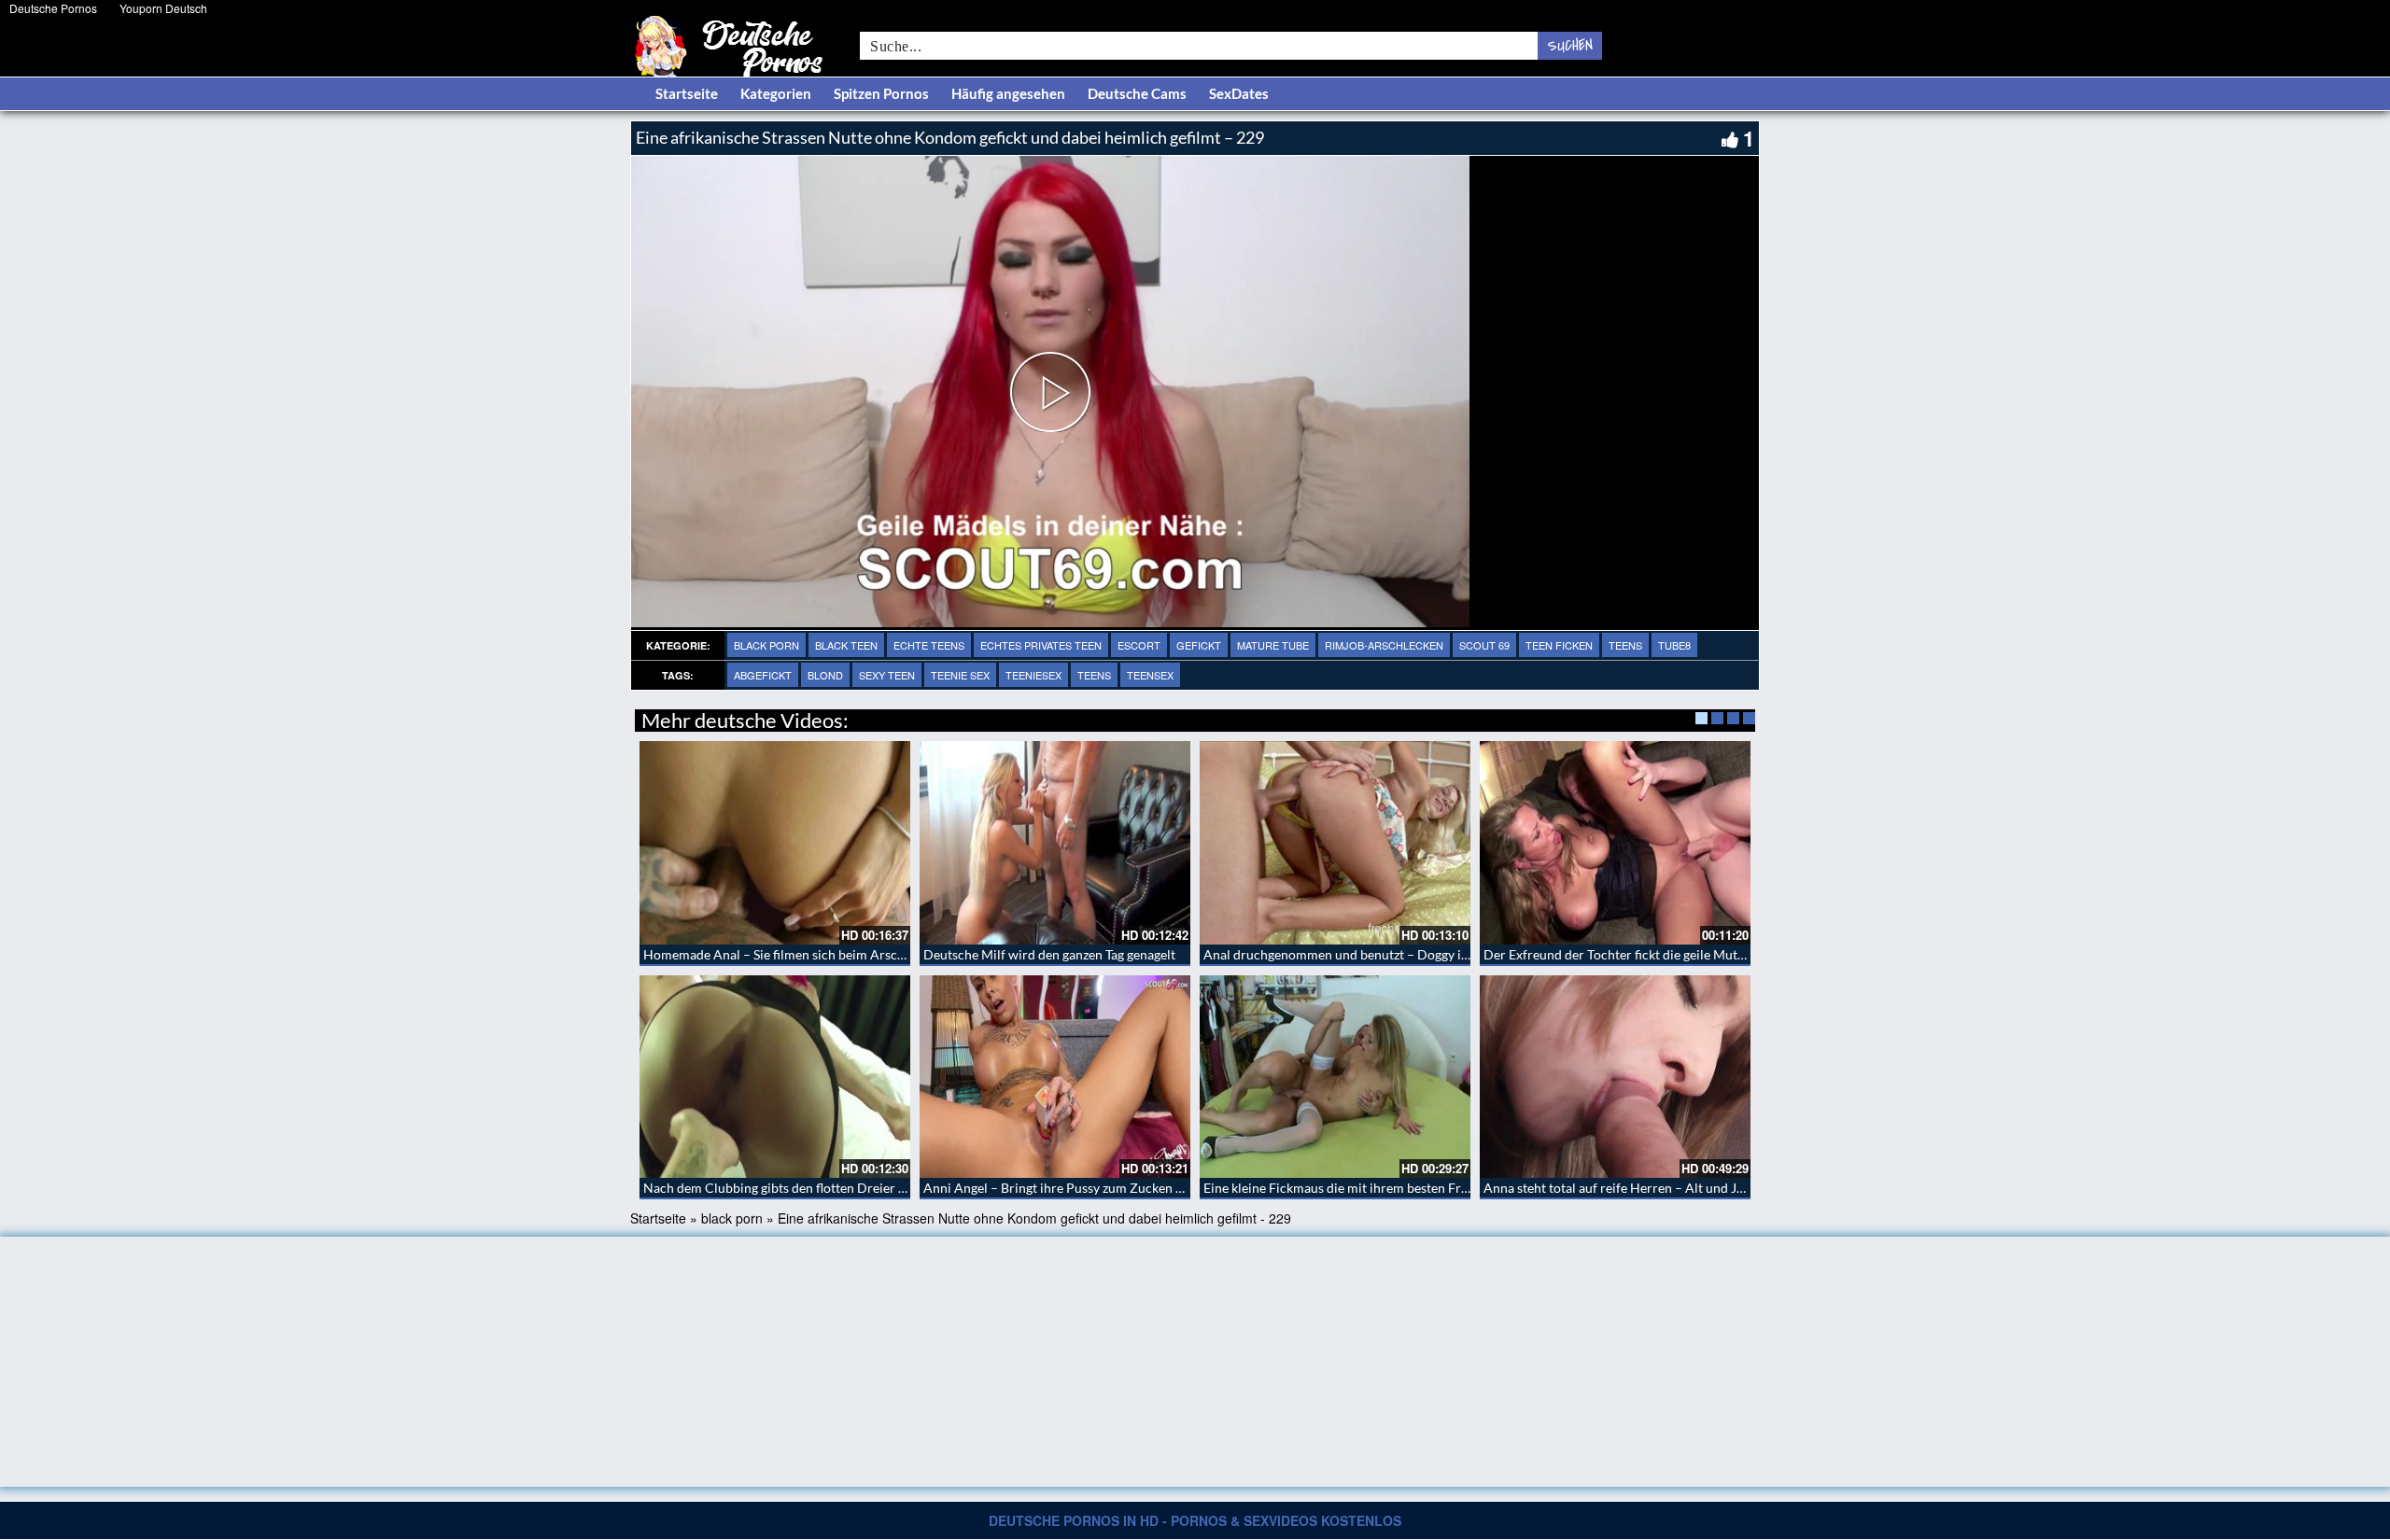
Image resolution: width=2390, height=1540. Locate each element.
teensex (1150, 675)
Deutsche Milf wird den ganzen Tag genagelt (1049, 954)
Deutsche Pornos (53, 8)
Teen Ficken (1559, 645)
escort (1139, 645)
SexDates (1239, 93)
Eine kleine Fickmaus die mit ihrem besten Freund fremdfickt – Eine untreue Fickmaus (1451, 1188)
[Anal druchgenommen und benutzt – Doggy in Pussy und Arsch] (1335, 843)
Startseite (687, 93)
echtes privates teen (1041, 645)
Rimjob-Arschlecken (1384, 645)
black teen (846, 645)
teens (1625, 645)
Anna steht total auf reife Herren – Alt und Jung (1621, 1188)
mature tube (1273, 645)
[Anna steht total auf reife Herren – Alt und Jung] (1615, 1077)
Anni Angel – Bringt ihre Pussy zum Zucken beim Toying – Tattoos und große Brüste (1164, 1188)
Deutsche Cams (1137, 93)
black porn (766, 645)
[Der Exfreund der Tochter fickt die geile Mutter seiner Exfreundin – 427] (1615, 843)
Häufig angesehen (1008, 93)
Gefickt (1199, 645)
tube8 (1674, 645)
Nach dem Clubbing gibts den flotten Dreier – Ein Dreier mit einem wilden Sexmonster (893, 1188)
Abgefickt (763, 675)
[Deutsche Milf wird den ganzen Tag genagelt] (1055, 843)
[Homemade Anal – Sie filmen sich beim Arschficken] (775, 843)
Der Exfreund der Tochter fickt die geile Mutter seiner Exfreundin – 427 (1689, 954)
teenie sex (960, 675)
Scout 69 (1484, 645)
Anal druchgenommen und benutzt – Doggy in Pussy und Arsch (1385, 954)
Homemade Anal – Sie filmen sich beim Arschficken (791, 954)
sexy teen (887, 675)
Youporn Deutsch (163, 8)
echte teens (929, 645)
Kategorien (776, 93)
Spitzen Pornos (881, 93)
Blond (825, 675)
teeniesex (1033, 675)
